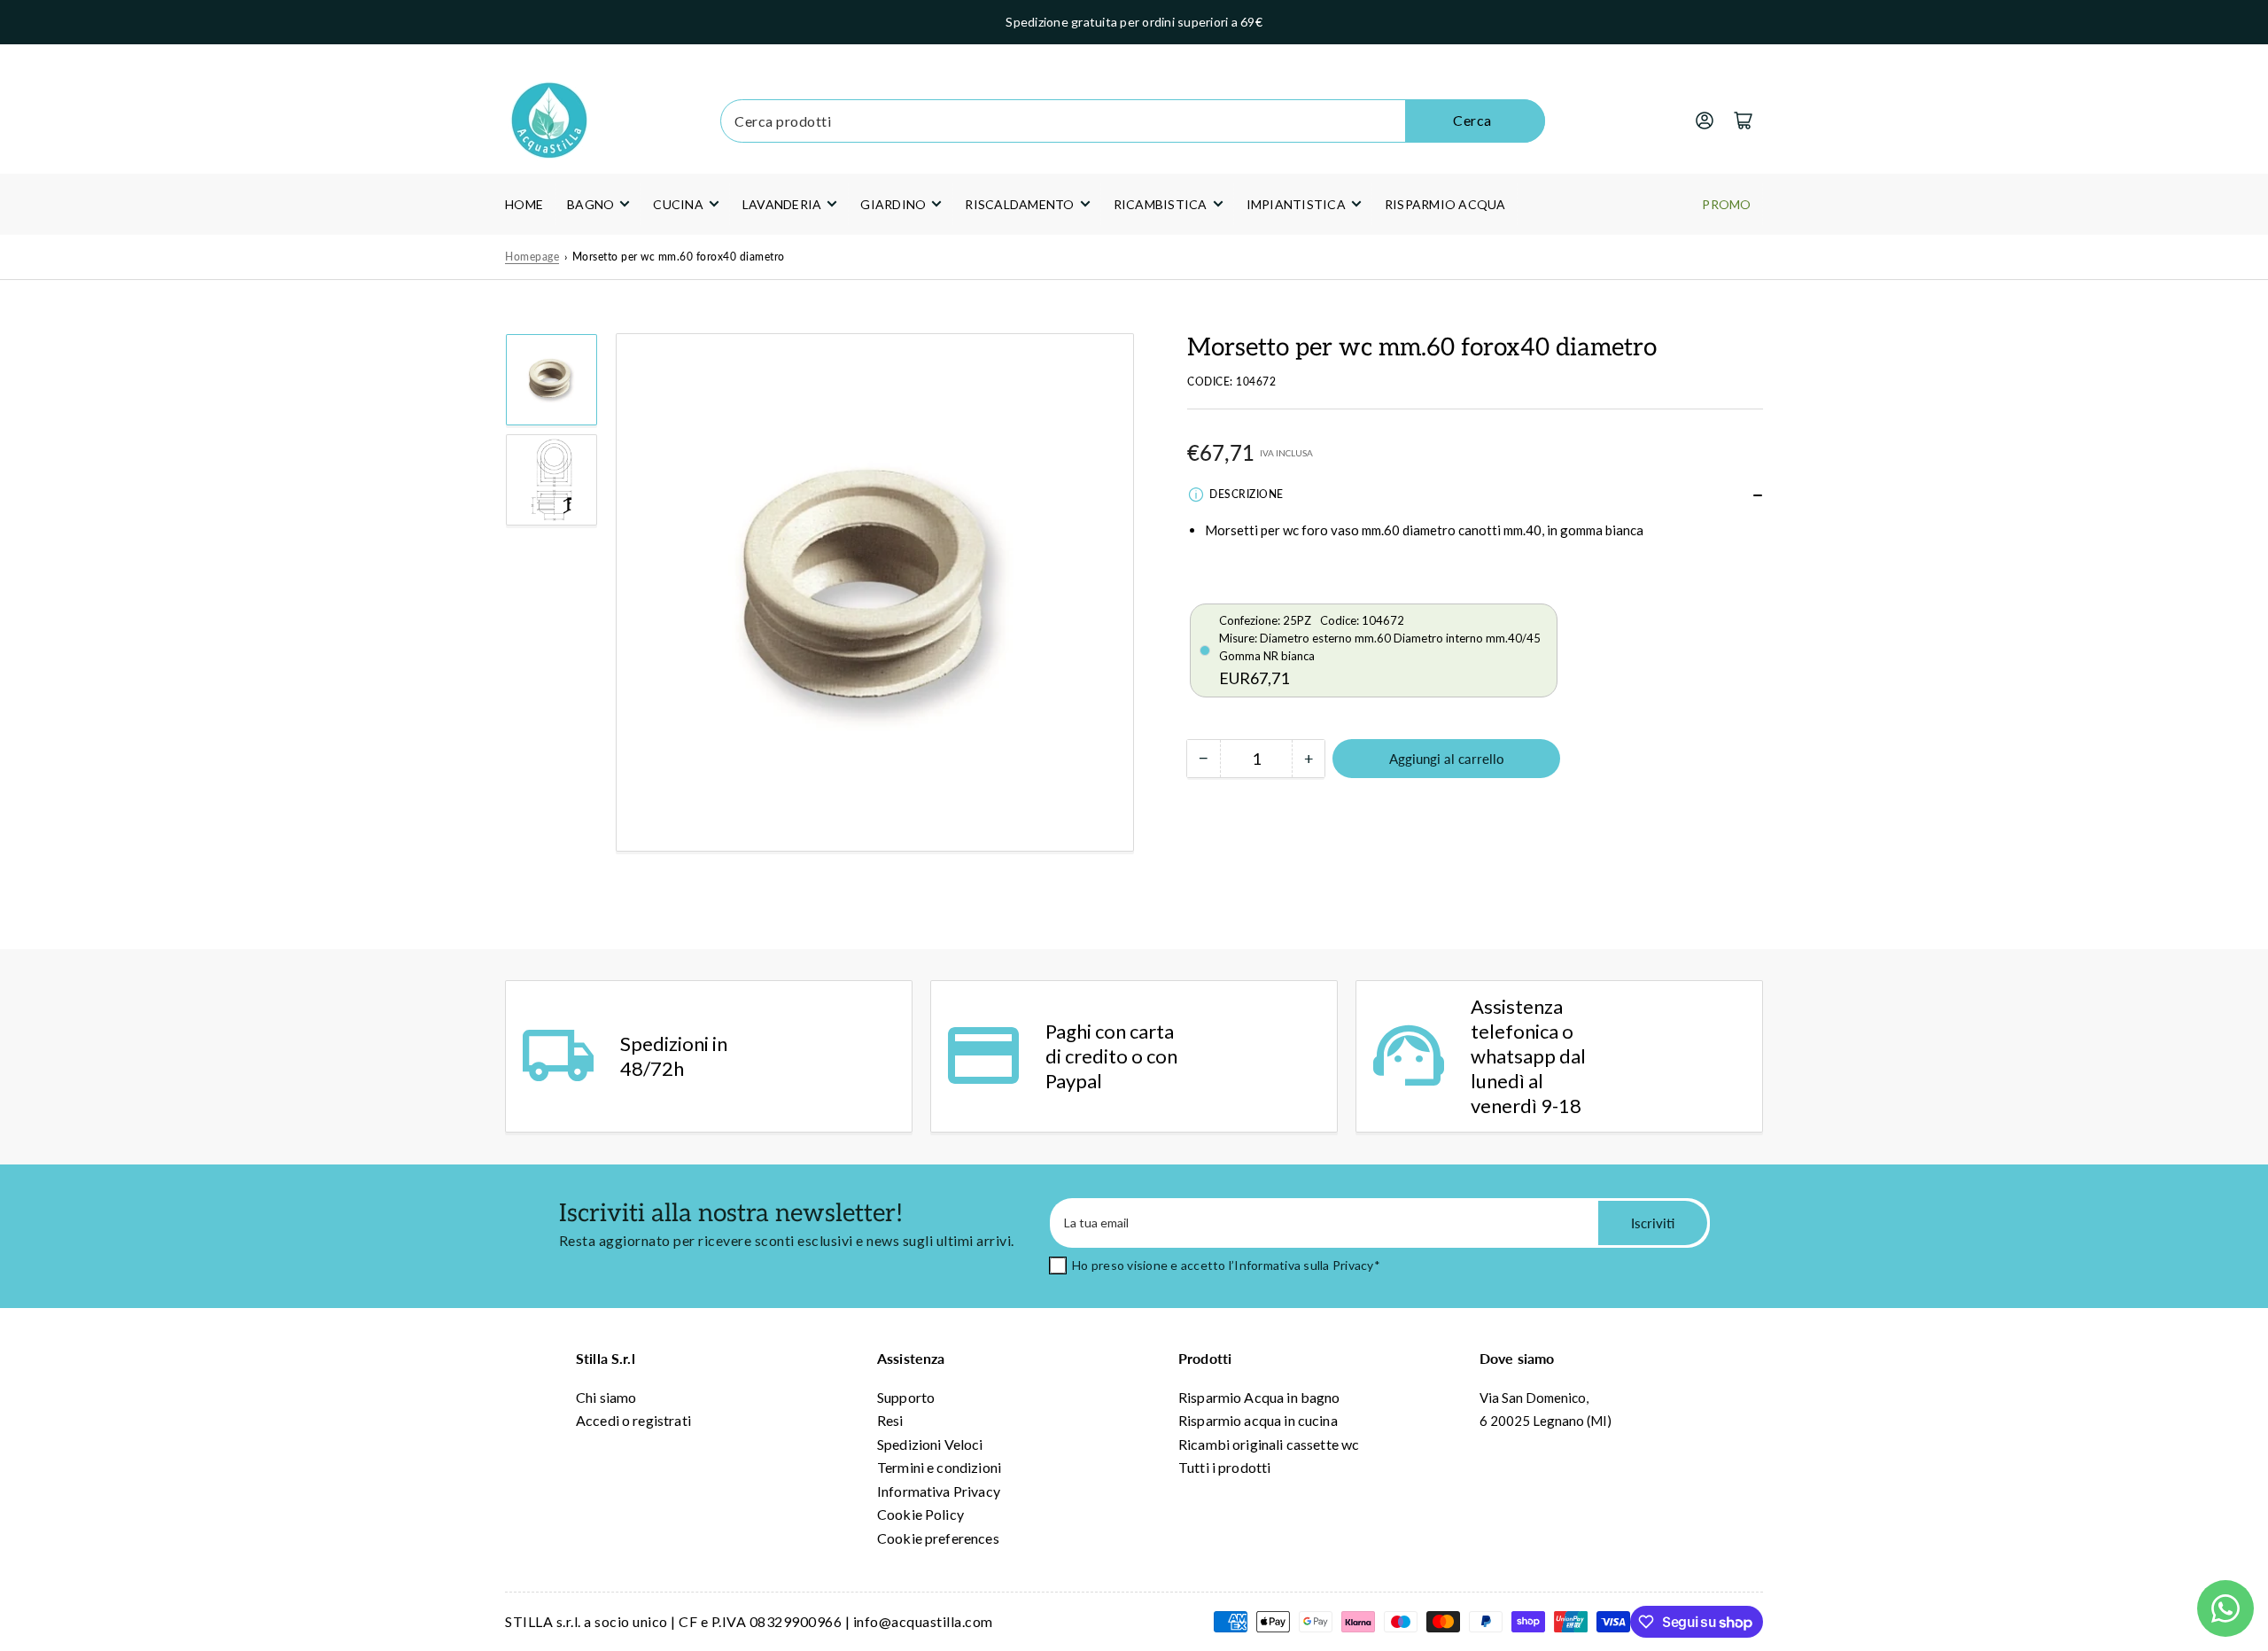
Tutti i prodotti (1224, 1467)
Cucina (678, 204)
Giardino (893, 204)
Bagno (590, 204)
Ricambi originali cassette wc (1269, 1444)
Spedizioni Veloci (930, 1444)
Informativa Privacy (939, 1491)
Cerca (1472, 120)
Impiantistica (1296, 204)
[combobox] (1132, 121)
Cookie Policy (920, 1514)
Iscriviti (1653, 1223)
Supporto (906, 1397)
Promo (1726, 204)
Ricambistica (1161, 204)
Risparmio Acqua (1445, 204)
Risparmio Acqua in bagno (1259, 1397)
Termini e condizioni (939, 1467)
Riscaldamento (1019, 204)
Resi (890, 1420)
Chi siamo (606, 1397)
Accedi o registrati (633, 1420)
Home (524, 204)
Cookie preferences (938, 1538)
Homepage (532, 257)
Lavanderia (782, 204)
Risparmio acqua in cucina (1258, 1420)
